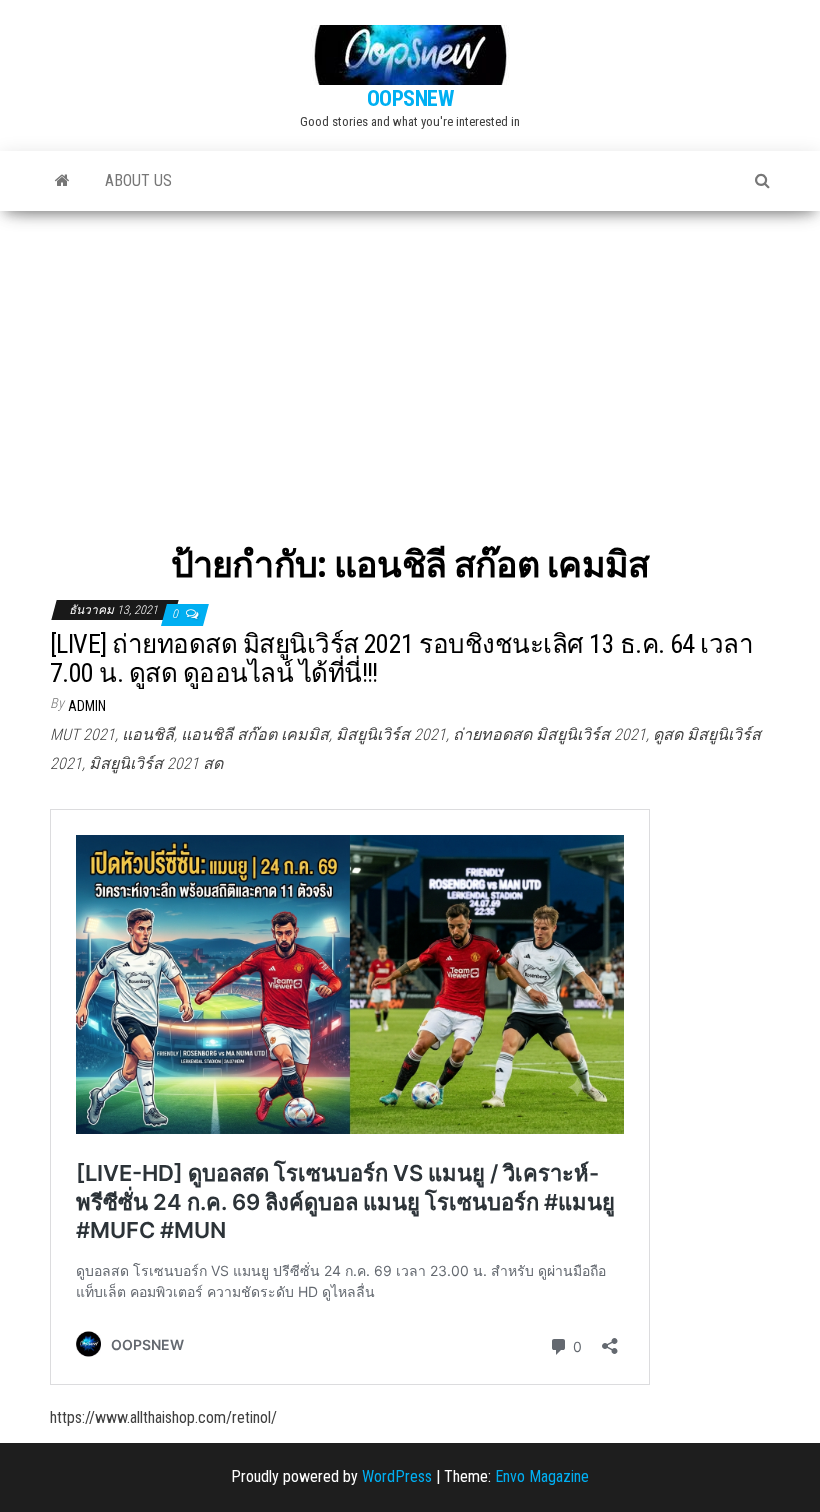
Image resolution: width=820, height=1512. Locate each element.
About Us (138, 180)
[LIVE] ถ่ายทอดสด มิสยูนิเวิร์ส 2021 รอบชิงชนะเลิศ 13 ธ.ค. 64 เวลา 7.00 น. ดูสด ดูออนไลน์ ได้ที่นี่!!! (401, 658)
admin (87, 706)
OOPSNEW (410, 98)
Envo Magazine (542, 1476)
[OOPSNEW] (62, 181)
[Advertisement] (410, 361)
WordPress (397, 1476)
